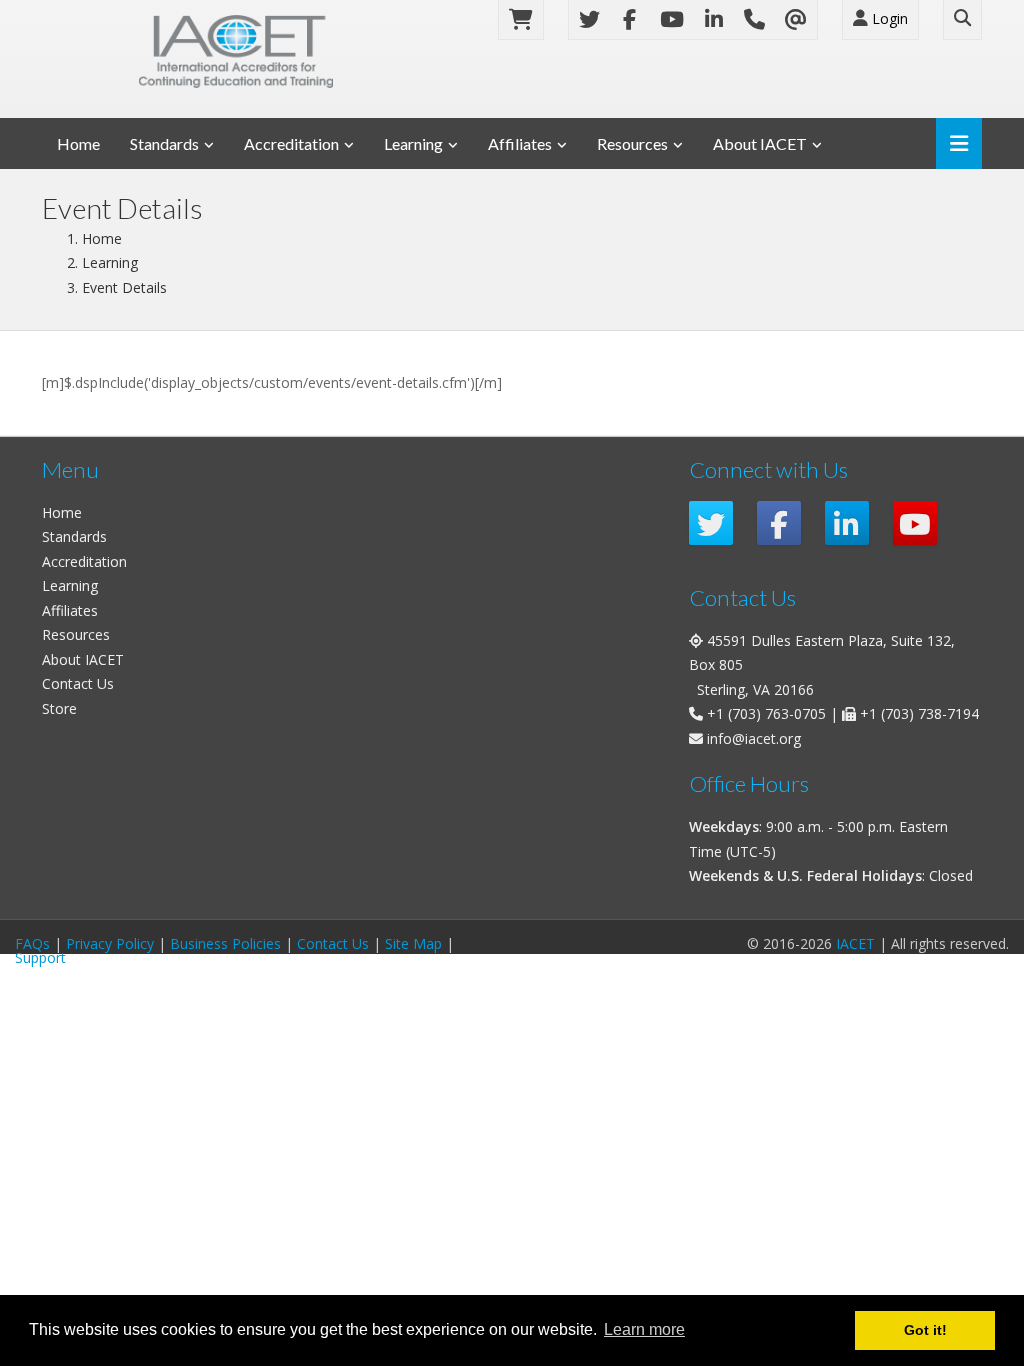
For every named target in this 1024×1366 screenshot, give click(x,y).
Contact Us (78, 683)
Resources (632, 143)
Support (40, 957)
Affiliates (520, 143)
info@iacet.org (754, 738)
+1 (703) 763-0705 (766, 713)
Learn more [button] (644, 1329)
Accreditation (291, 143)
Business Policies (225, 943)
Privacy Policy (110, 943)
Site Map (413, 943)
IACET (855, 943)
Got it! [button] (925, 1330)
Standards (164, 143)
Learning (413, 143)
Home (78, 143)
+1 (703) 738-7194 (919, 713)
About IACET (760, 143)
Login (888, 18)
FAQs (32, 943)
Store (59, 708)
